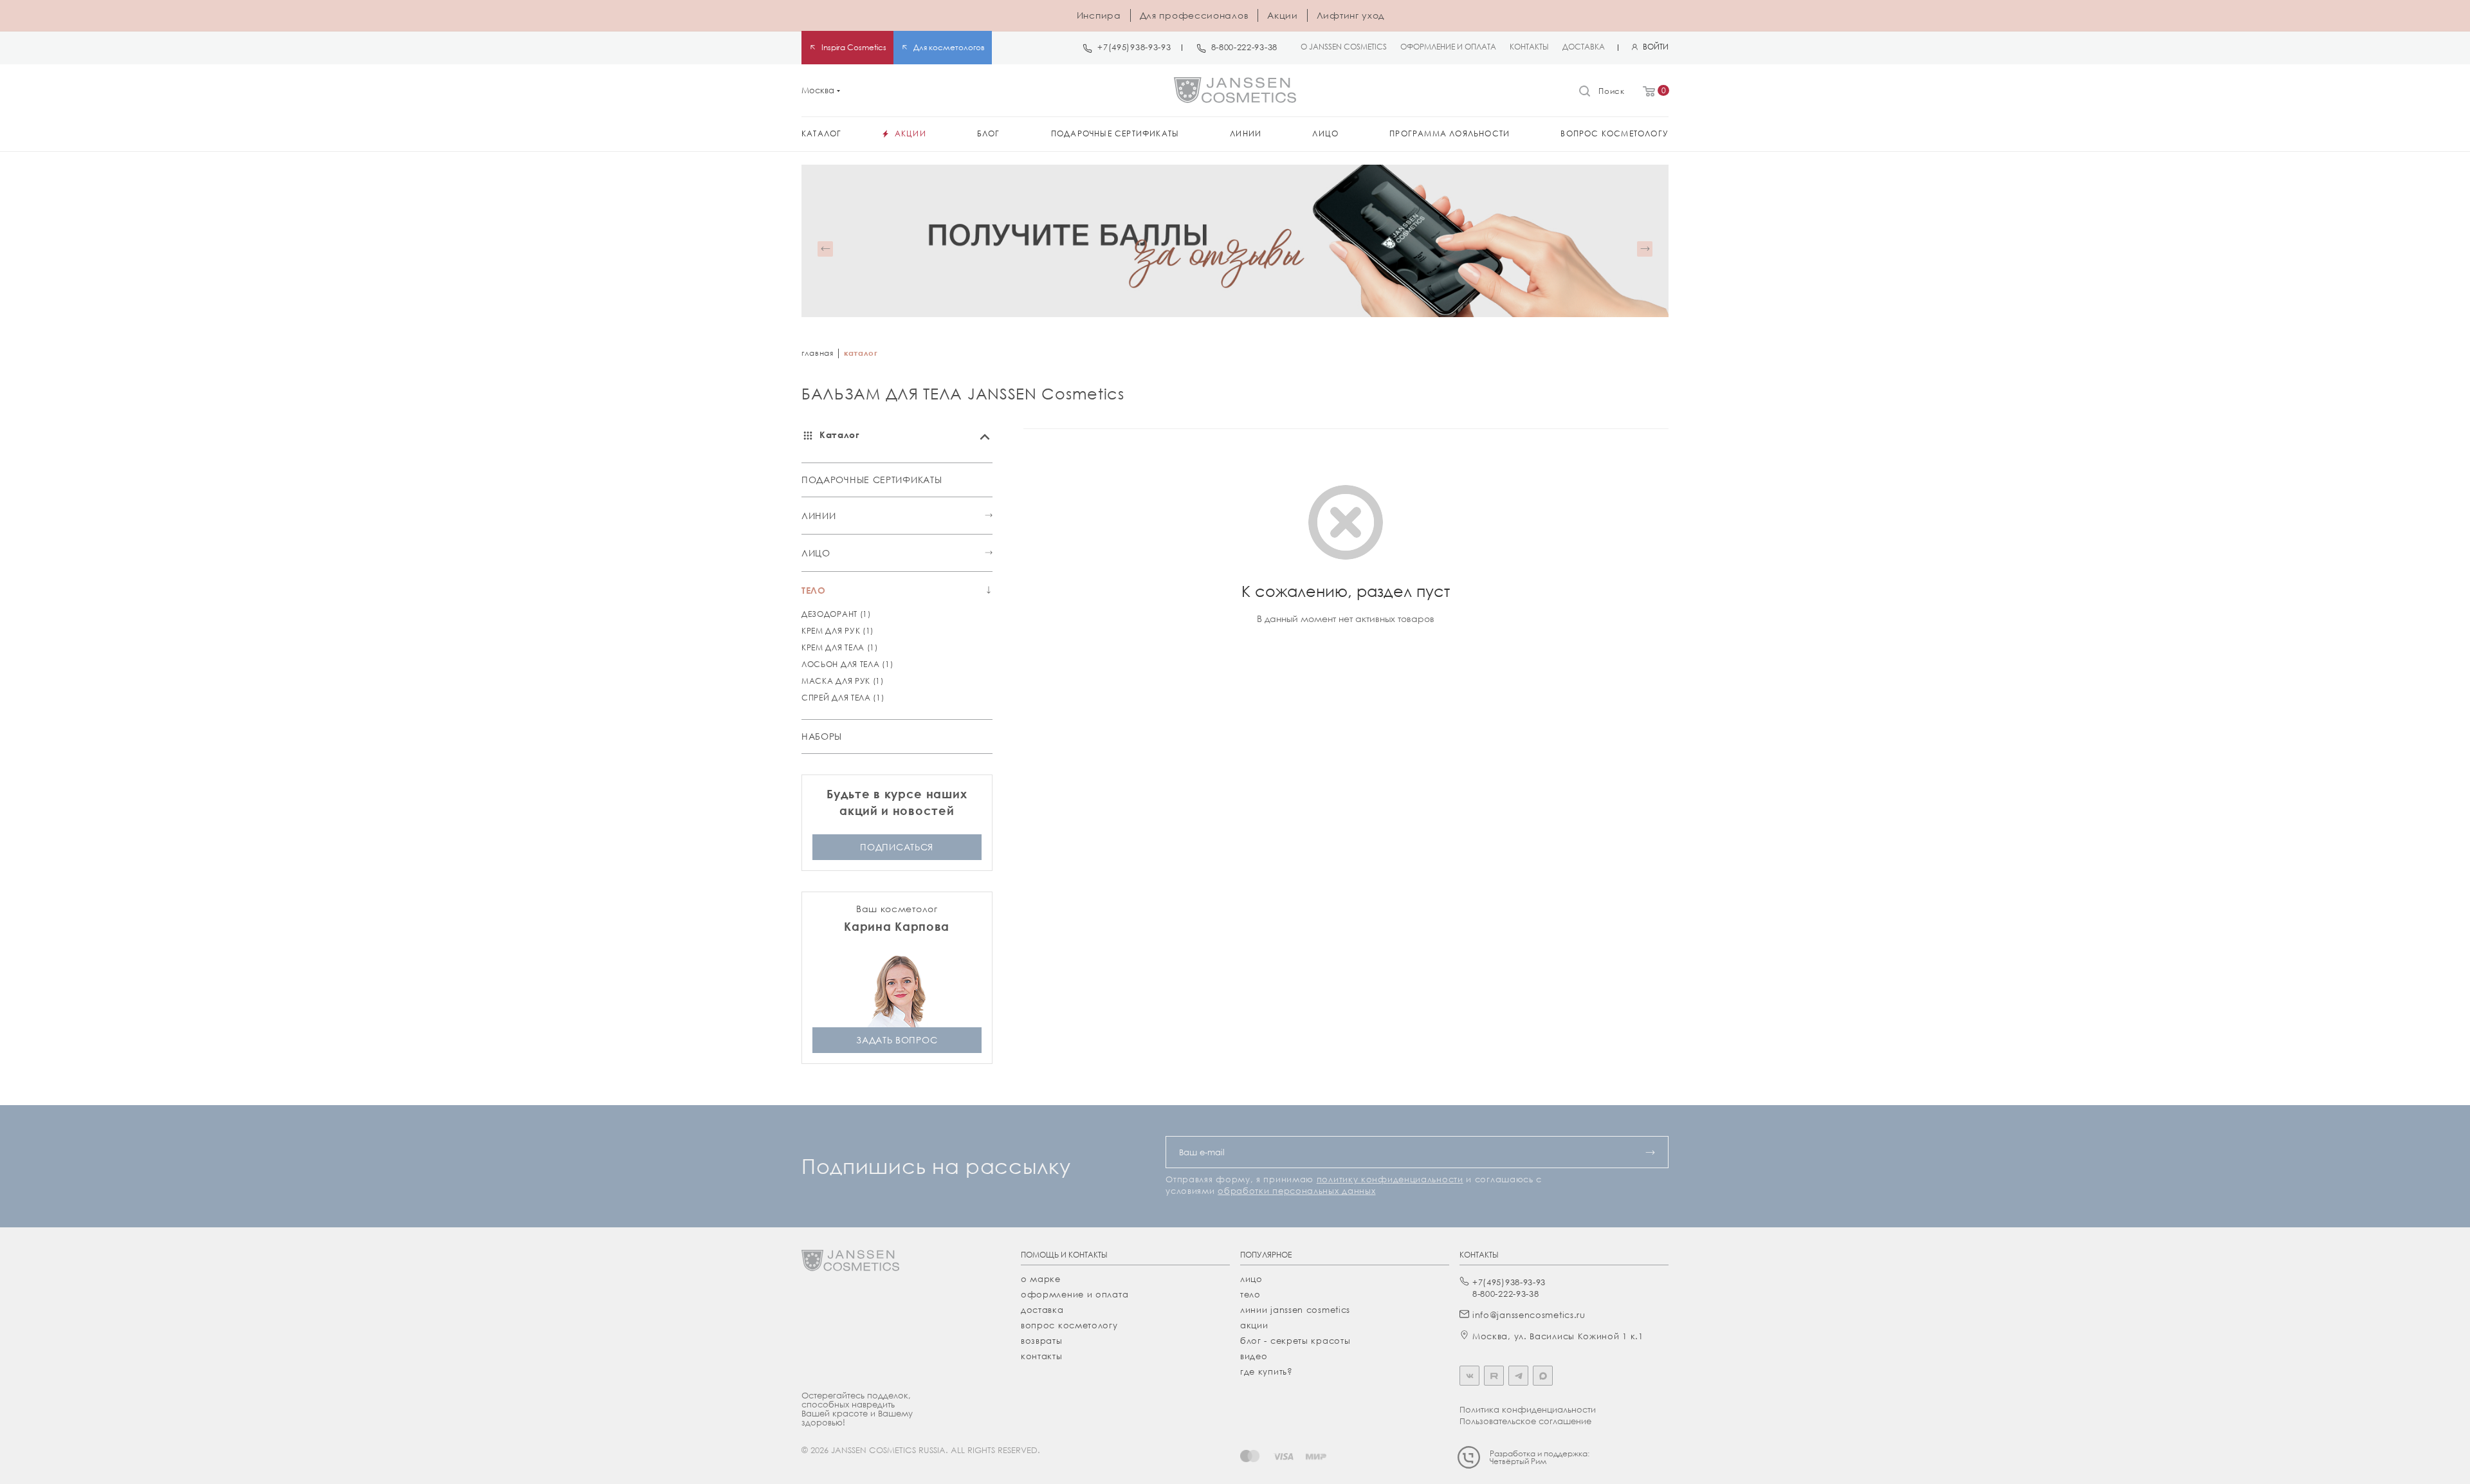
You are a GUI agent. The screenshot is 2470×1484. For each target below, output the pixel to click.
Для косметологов (949, 47)
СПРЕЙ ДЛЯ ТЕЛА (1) (843, 698)
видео (1254, 1356)
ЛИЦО (816, 553)
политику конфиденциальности (1390, 1179)
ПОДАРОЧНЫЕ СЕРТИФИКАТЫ (872, 480)
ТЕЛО (814, 590)
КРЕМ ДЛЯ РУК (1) (837, 631)
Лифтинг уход (1350, 15)
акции (1254, 1325)
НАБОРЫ (822, 736)
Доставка (1042, 1310)
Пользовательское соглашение (1525, 1421)
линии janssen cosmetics (1295, 1310)
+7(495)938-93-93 (1134, 47)
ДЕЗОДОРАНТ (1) (836, 614)
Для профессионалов (1194, 15)
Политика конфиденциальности (1528, 1409)
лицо (1251, 1279)
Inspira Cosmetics (854, 47)
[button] (825, 249)
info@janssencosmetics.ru (1529, 1315)
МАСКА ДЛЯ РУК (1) (843, 681)
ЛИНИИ (819, 516)
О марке (1041, 1279)
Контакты (1042, 1356)
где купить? (1267, 1371)
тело (1250, 1294)
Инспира (1099, 15)
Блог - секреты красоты (1295, 1341)
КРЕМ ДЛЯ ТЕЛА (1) (840, 647)
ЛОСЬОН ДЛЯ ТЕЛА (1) (847, 664)
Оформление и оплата (1075, 1294)
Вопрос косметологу (1069, 1325)
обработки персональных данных (1296, 1191)
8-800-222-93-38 (1245, 47)
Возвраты (1042, 1341)
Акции (1283, 15)
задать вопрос (897, 1040)
